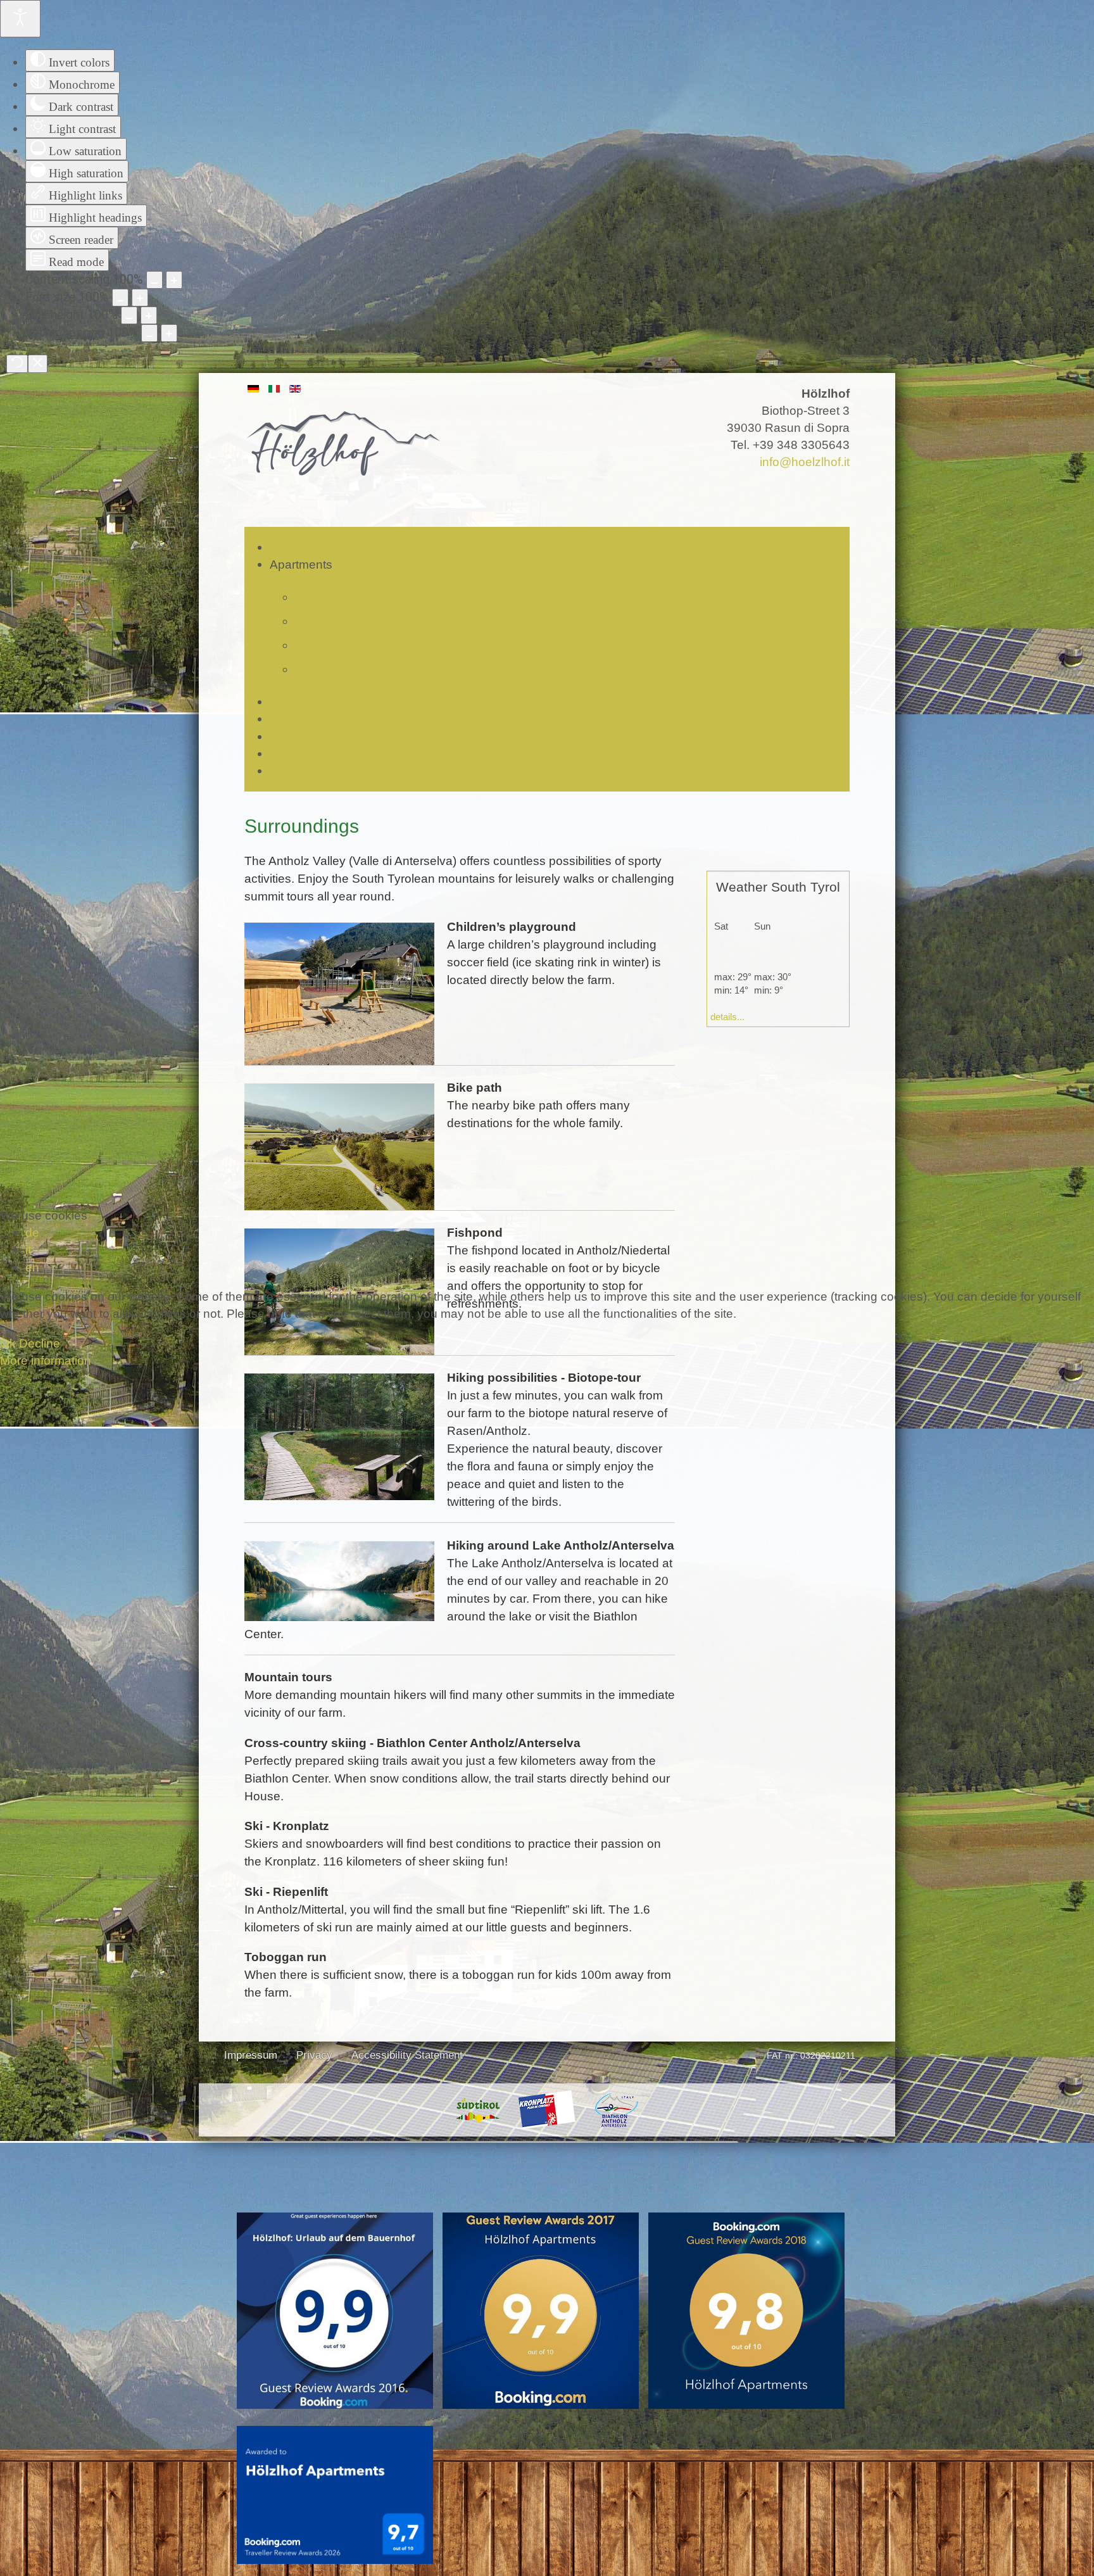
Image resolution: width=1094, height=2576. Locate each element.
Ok (8, 1343)
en (32, 1267)
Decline (40, 1343)
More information (46, 1360)
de (32, 1232)
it (28, 1249)
